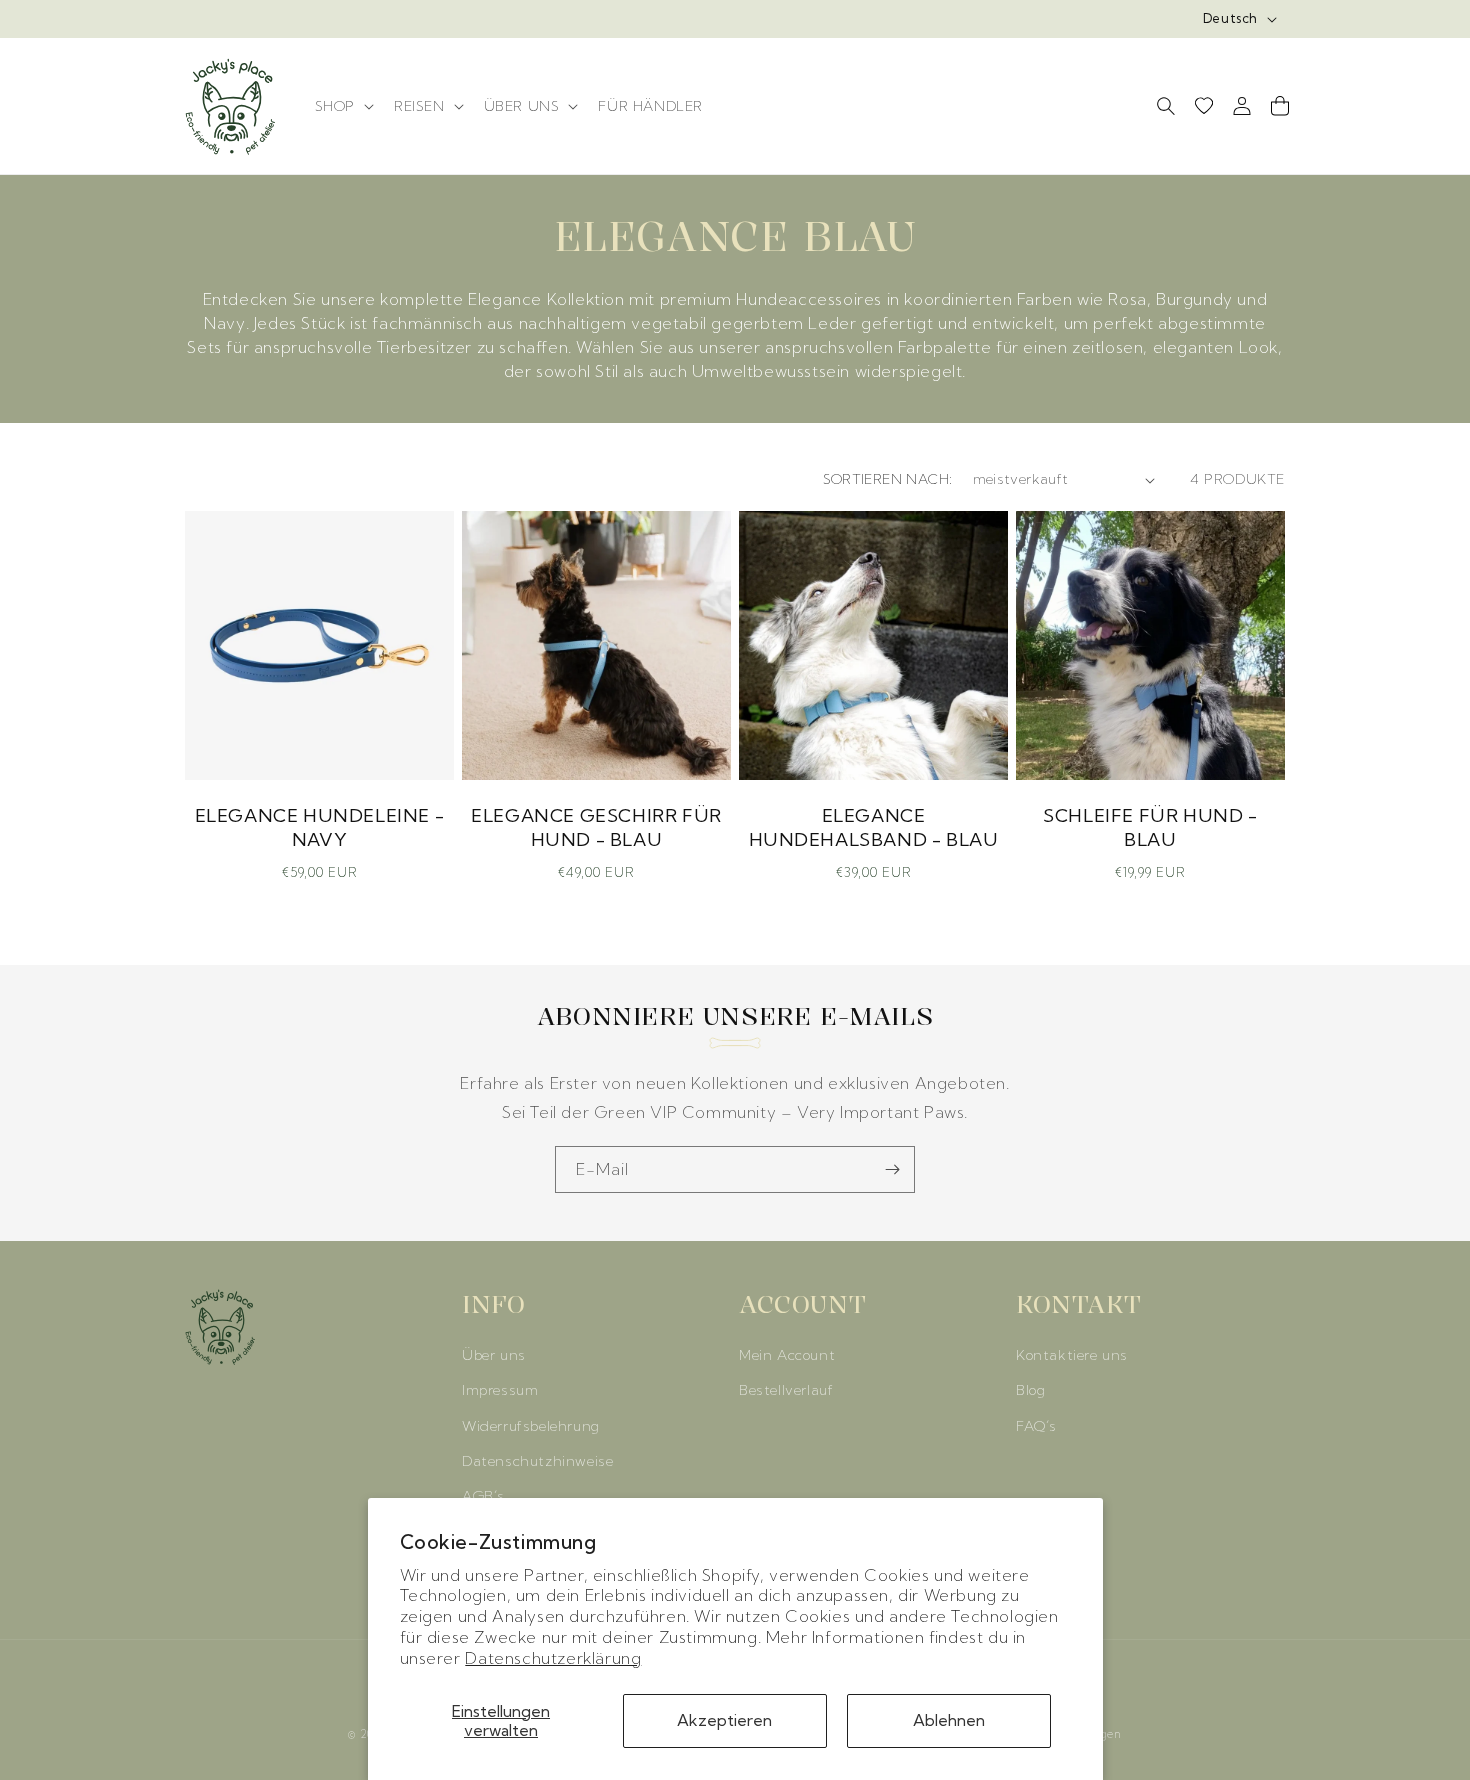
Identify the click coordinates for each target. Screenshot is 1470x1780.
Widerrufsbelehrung (531, 1426)
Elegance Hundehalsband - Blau (874, 827)
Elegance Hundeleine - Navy (320, 827)
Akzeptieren (724, 1720)
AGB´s (483, 1496)
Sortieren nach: (888, 479)
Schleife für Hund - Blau (1150, 827)
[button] (342, 106)
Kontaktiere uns (1072, 1356)
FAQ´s (1036, 1426)
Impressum (500, 1391)
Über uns (494, 1356)
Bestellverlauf (786, 1391)
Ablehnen (949, 1720)
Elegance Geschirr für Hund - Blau (596, 827)
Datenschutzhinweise (537, 1461)
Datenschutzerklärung (553, 1658)
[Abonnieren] (892, 1169)
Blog (1030, 1391)
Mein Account (787, 1356)
